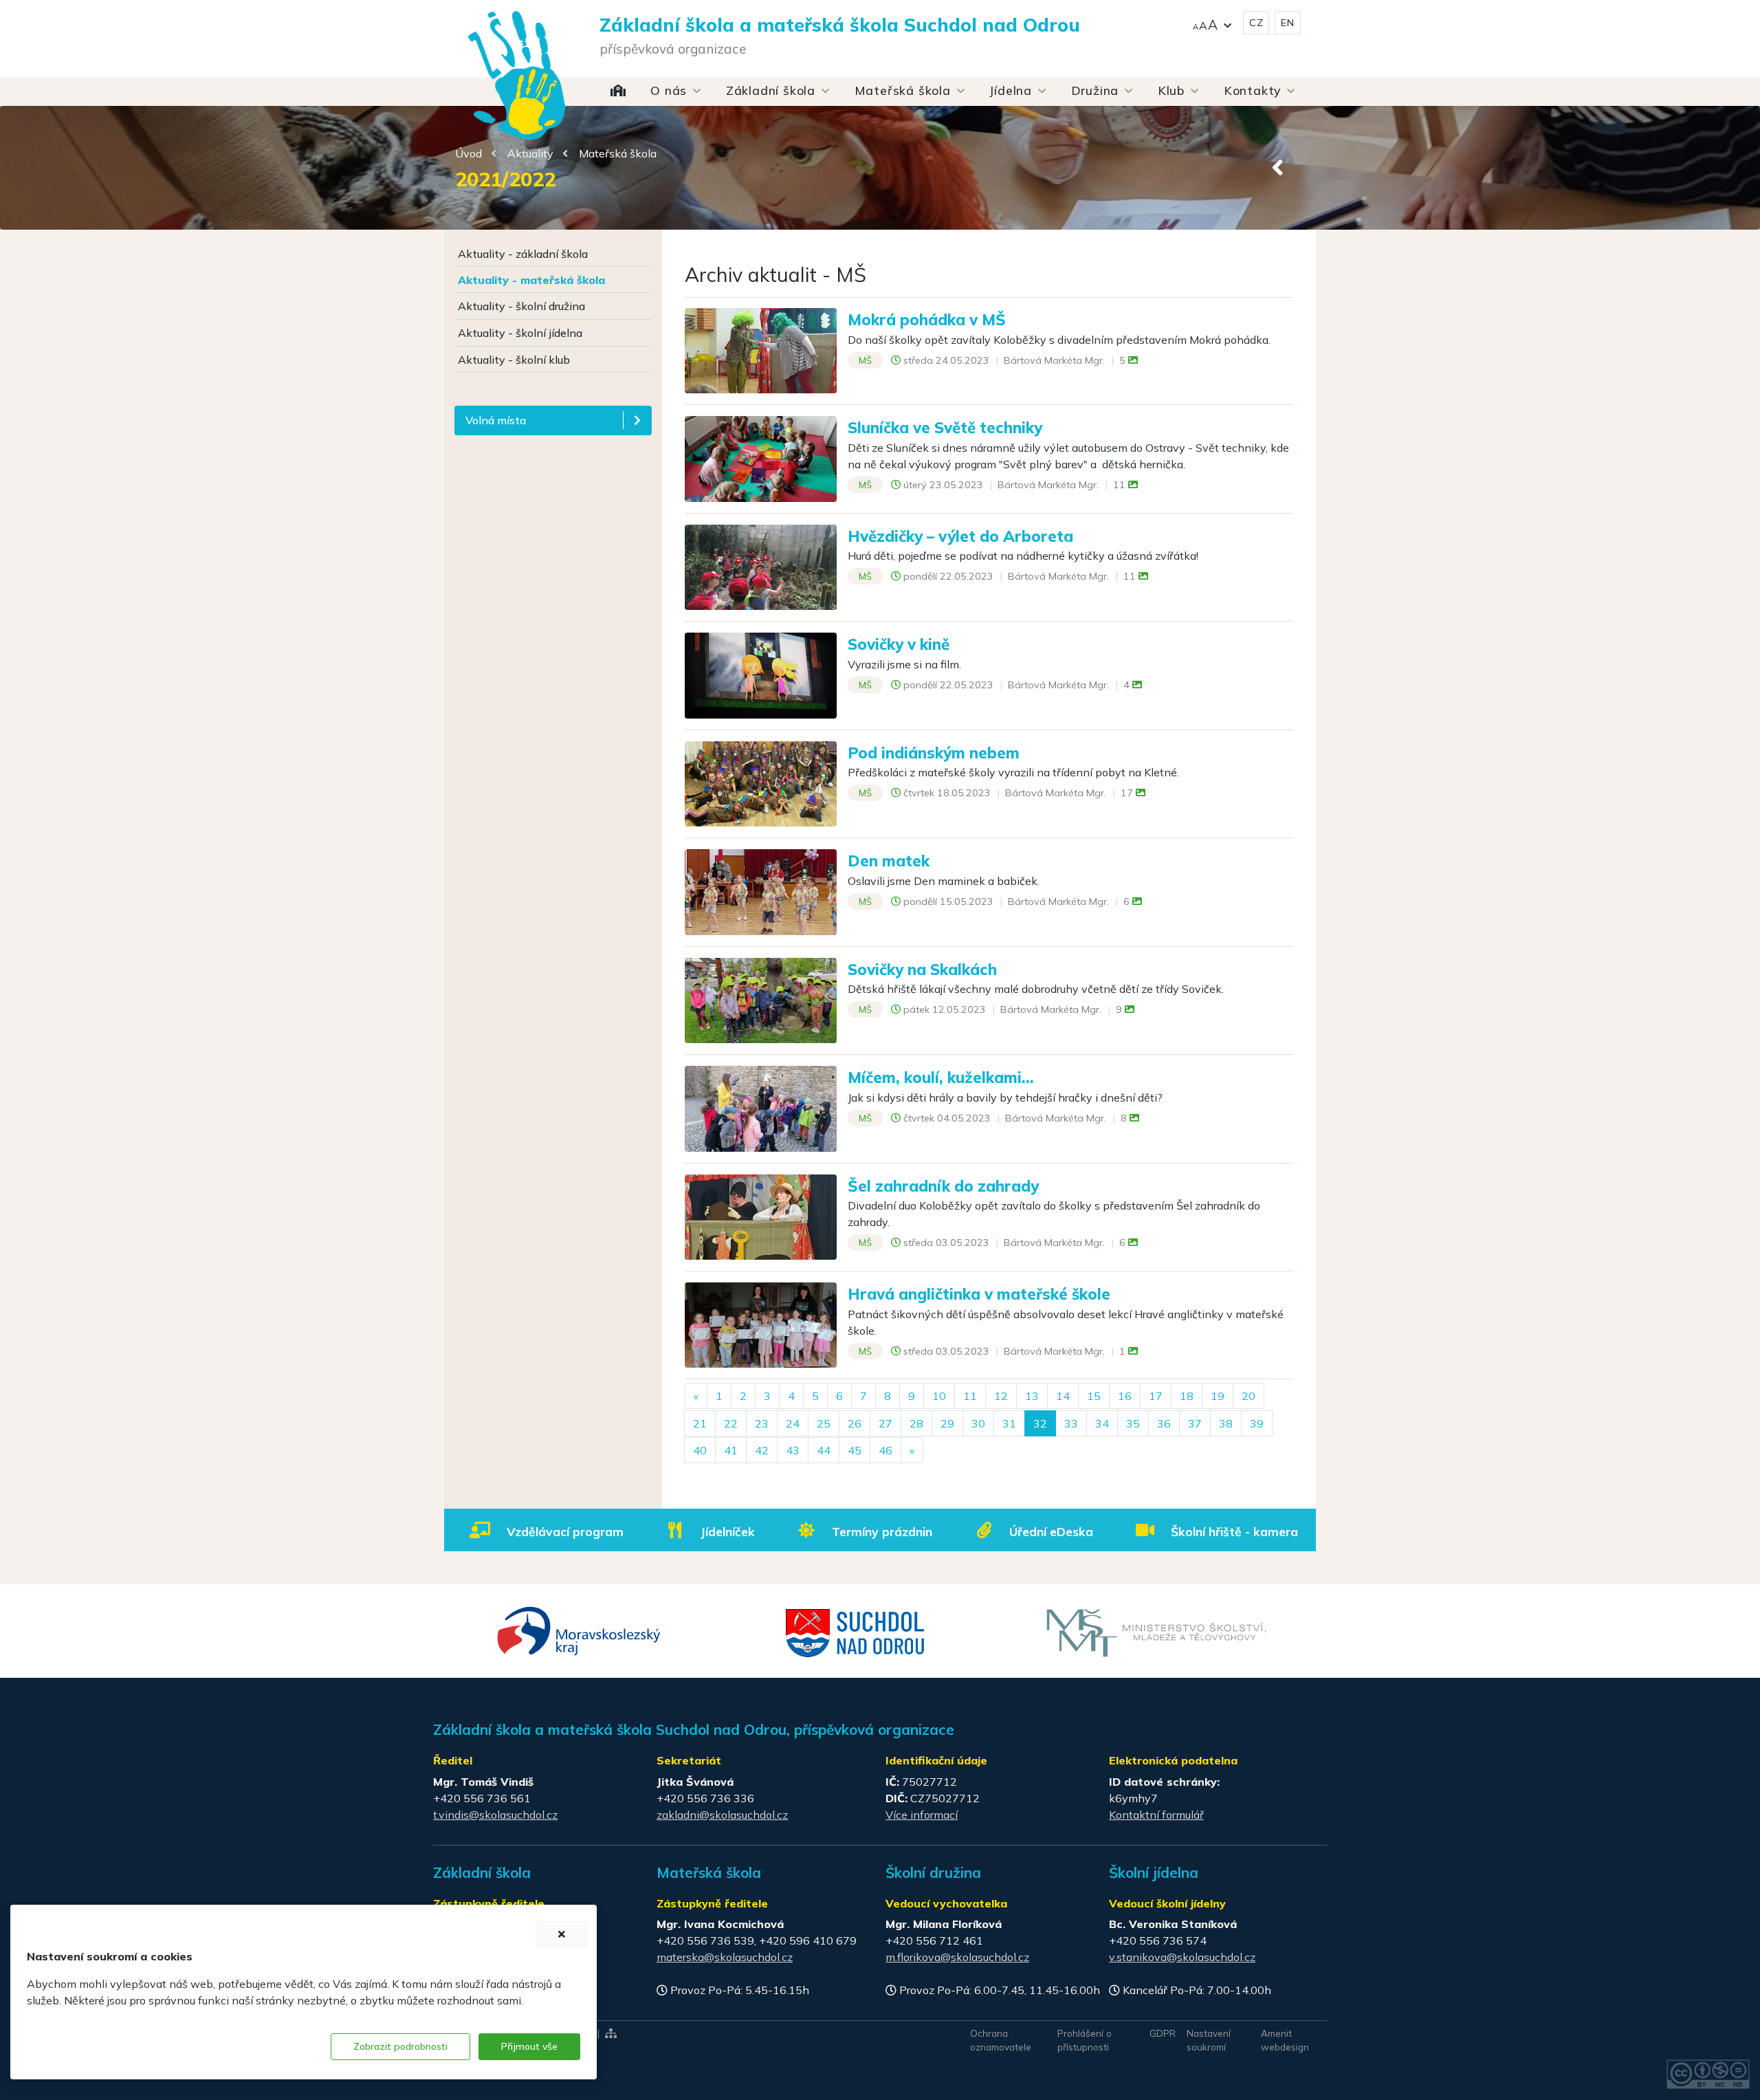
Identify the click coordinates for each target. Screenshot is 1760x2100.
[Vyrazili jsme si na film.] (761, 675)
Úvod (469, 153)
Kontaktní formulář (1156, 1815)
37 (1195, 1423)
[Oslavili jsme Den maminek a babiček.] (761, 890)
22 (731, 1423)
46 (885, 1450)
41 (731, 1450)
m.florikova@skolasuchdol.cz (957, 1957)
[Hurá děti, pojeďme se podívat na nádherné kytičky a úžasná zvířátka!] (761, 566)
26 (855, 1423)
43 (793, 1450)
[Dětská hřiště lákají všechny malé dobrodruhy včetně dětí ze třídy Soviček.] (761, 999)
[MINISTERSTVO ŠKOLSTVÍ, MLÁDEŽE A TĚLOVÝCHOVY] (1156, 1632)
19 (1218, 1396)
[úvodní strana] (516, 48)
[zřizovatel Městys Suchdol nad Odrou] (856, 1632)
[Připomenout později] (562, 1935)
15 (1094, 1396)
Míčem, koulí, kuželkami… (941, 1077)
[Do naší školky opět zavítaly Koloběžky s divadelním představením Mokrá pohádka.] (761, 349)
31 (1009, 1423)
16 (1125, 1396)
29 (947, 1423)
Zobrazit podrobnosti (400, 2046)
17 (1156, 1396)
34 (1102, 1423)
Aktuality (530, 153)
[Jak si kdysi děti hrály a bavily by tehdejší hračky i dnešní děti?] (761, 1107)
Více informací (922, 1815)
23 (762, 1423)
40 (700, 1450)
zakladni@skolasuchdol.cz (722, 1815)
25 (824, 1423)
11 (970, 1396)
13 (1032, 1396)
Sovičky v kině (899, 644)
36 (1164, 1423)
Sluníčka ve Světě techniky (945, 427)
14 (1063, 1396)
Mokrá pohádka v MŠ (927, 319)
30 (978, 1423)
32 (1040, 1423)
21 (700, 1423)
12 (1001, 1396)
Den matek (889, 861)
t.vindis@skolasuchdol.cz (495, 1815)
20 (1248, 1396)
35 (1133, 1423)
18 (1187, 1396)
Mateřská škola (618, 153)
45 (855, 1450)
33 (1071, 1423)
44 (824, 1450)
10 (939, 1396)
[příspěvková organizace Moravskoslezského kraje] (579, 1630)
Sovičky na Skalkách (922, 969)
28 (916, 1423)
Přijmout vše (529, 2046)
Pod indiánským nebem (934, 753)
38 (1226, 1423)
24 (793, 1423)
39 (1257, 1423)
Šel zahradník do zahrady (943, 1186)
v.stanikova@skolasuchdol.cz (1182, 1957)
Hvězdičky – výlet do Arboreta (960, 536)
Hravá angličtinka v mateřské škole (979, 1294)
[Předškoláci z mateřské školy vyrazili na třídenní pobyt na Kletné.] (761, 783)
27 (885, 1423)
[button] (1212, 23)
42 (762, 1450)
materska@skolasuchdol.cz (725, 1957)
